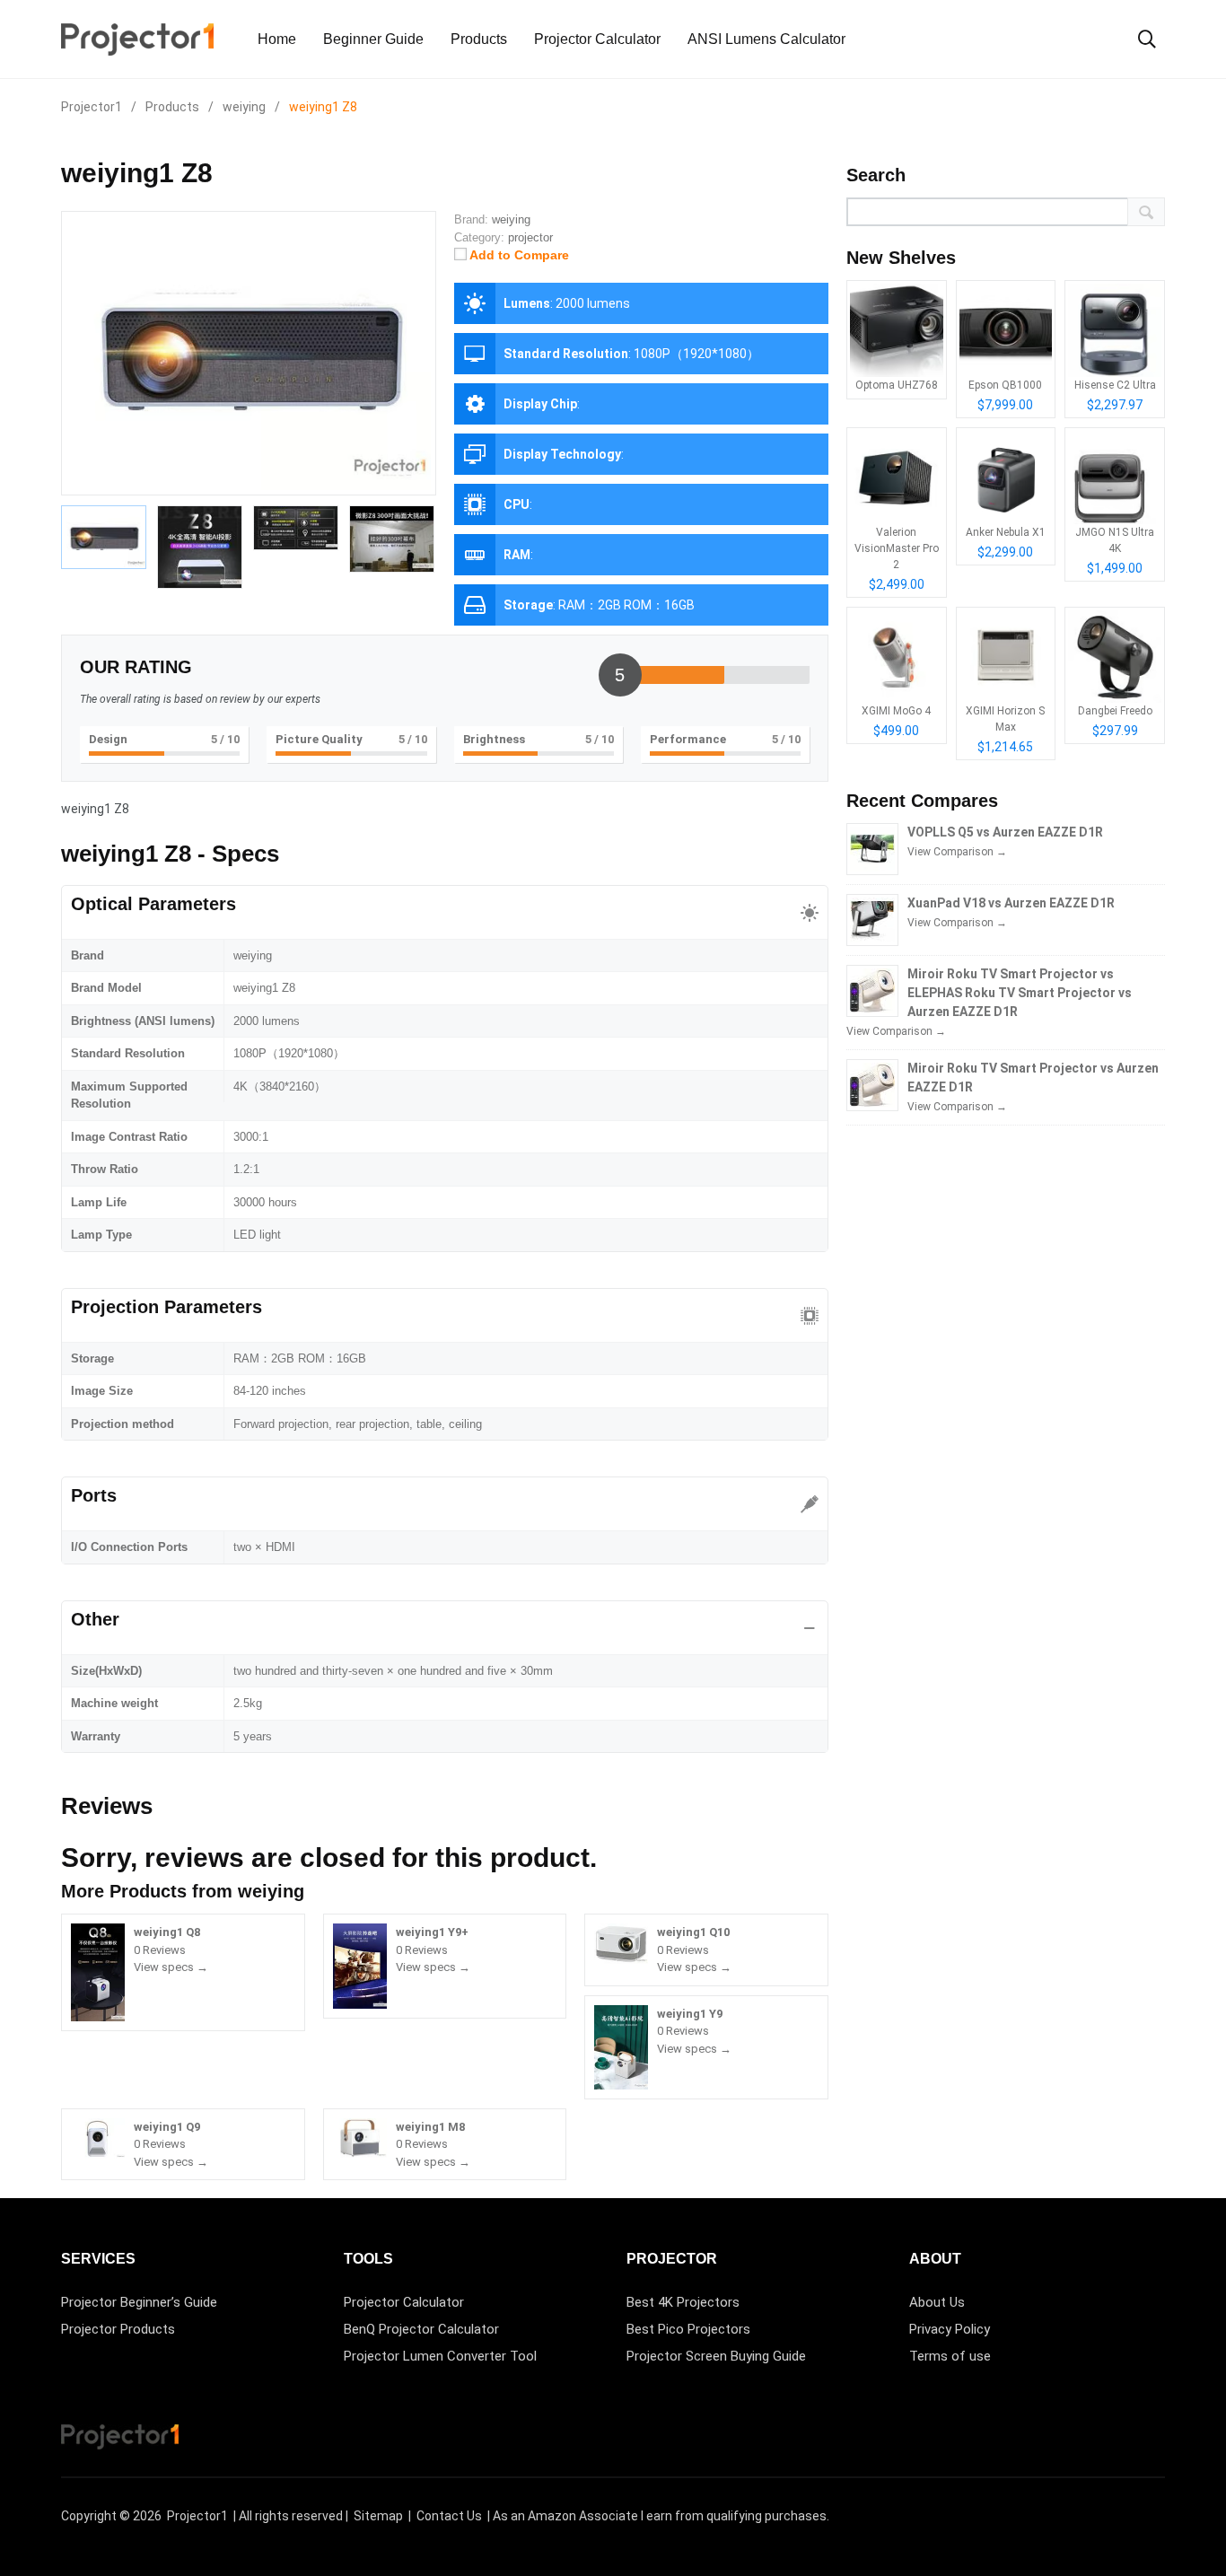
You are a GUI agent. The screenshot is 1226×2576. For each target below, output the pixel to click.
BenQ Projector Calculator (421, 2329)
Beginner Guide (373, 39)
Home (277, 39)
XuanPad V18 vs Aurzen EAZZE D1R (1011, 903)
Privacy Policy (950, 2329)
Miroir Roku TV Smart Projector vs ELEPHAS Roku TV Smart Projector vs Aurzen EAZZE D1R (1020, 993)
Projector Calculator (597, 39)
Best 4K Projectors (683, 2302)
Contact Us (449, 2516)
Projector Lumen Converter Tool (440, 2356)
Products (479, 39)
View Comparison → (957, 852)
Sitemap (378, 2516)
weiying (271, 1891)
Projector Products (118, 2329)
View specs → (171, 1967)
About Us (937, 2302)
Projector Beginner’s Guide (139, 2302)
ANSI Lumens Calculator (766, 39)
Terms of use (950, 2356)
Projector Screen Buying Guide (716, 2356)
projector (530, 237)
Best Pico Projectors (688, 2329)
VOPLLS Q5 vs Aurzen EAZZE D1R (1005, 832)
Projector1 (197, 2516)
